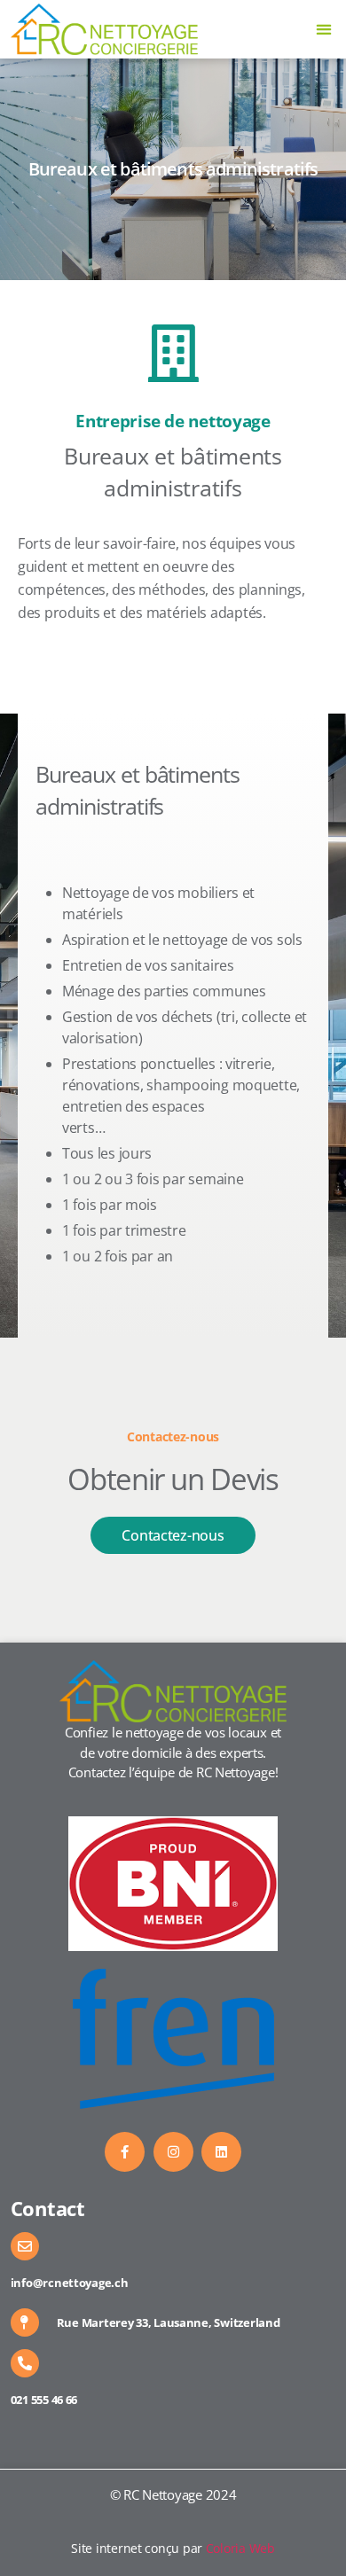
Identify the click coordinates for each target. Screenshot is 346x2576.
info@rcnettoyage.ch (70, 2283)
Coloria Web (240, 2548)
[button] (324, 30)
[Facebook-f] (125, 2152)
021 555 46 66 (44, 2400)
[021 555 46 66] (25, 2363)
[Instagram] (173, 2152)
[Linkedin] (221, 2152)
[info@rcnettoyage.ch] (25, 2246)
